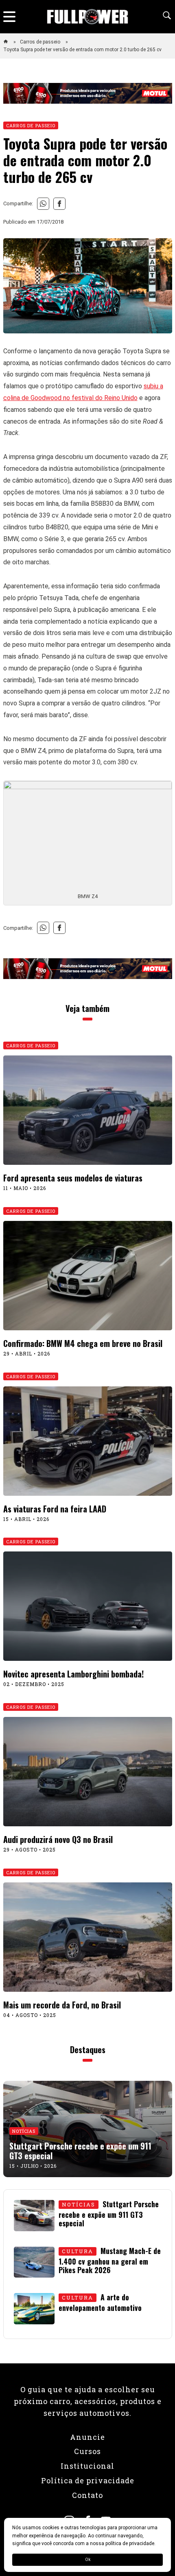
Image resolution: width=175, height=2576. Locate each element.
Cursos (87, 2451)
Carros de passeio (41, 42)
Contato (87, 2495)
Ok (88, 2560)
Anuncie (87, 2437)
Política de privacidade (88, 2480)
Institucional (87, 2466)
